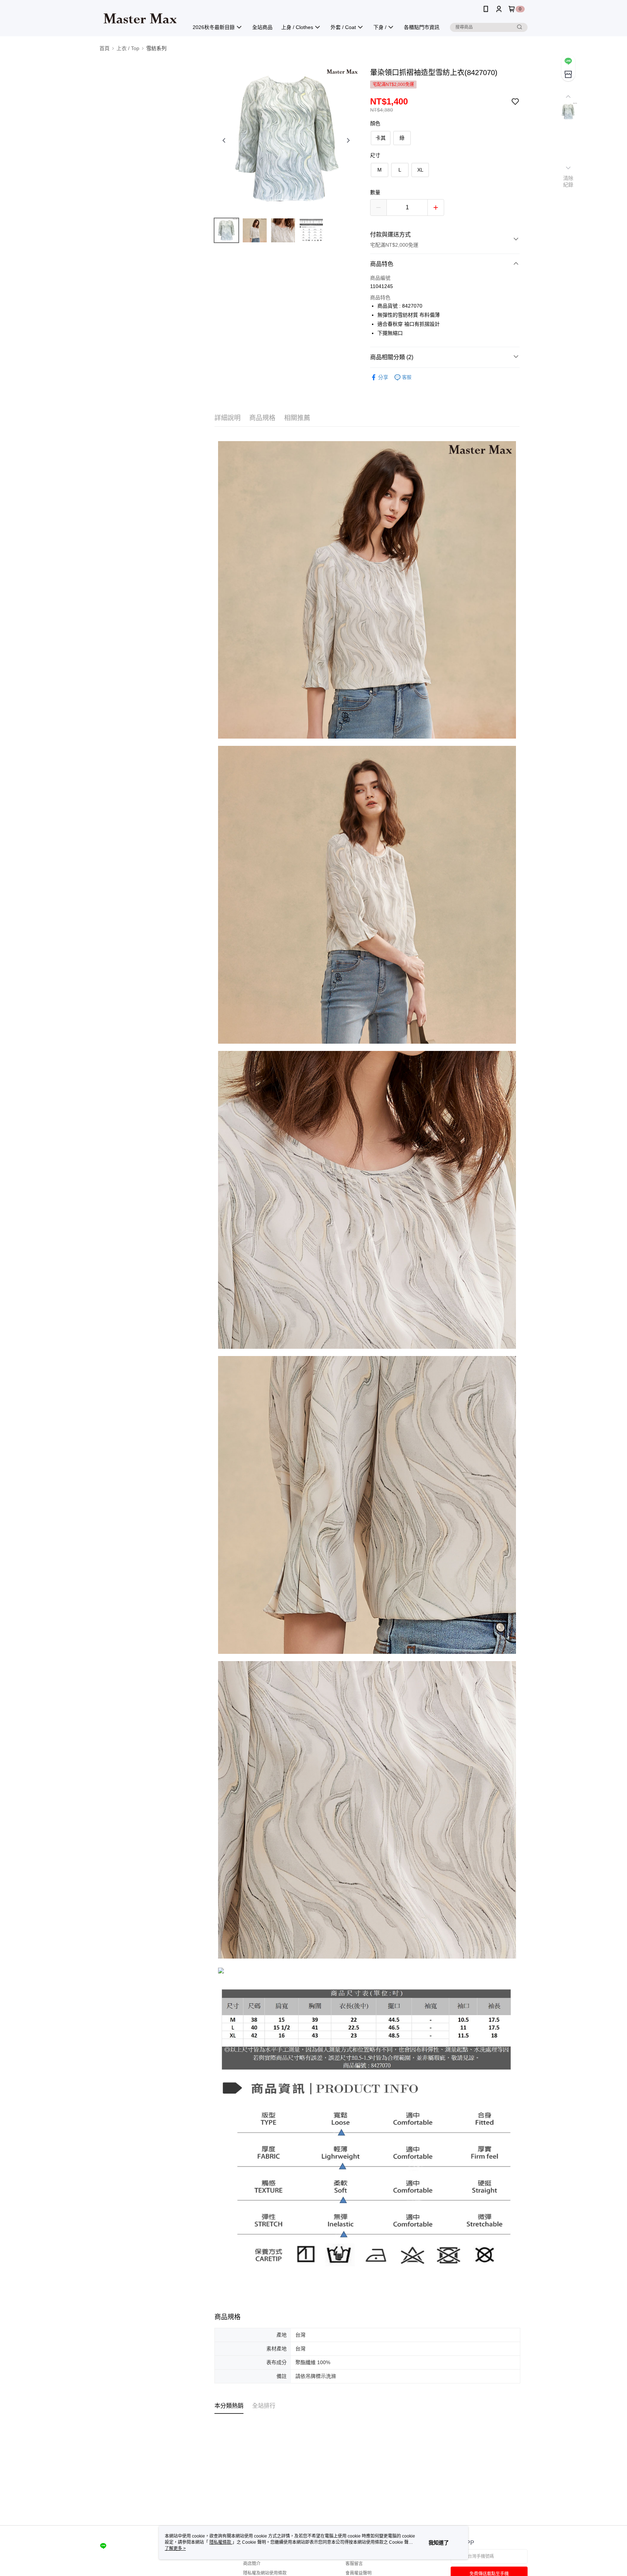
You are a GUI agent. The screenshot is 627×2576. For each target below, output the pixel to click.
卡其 (381, 138)
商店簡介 (252, 2564)
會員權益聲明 (358, 2573)
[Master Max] (140, 19)
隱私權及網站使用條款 (265, 2573)
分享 (383, 377)
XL (420, 170)
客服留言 (354, 2564)
